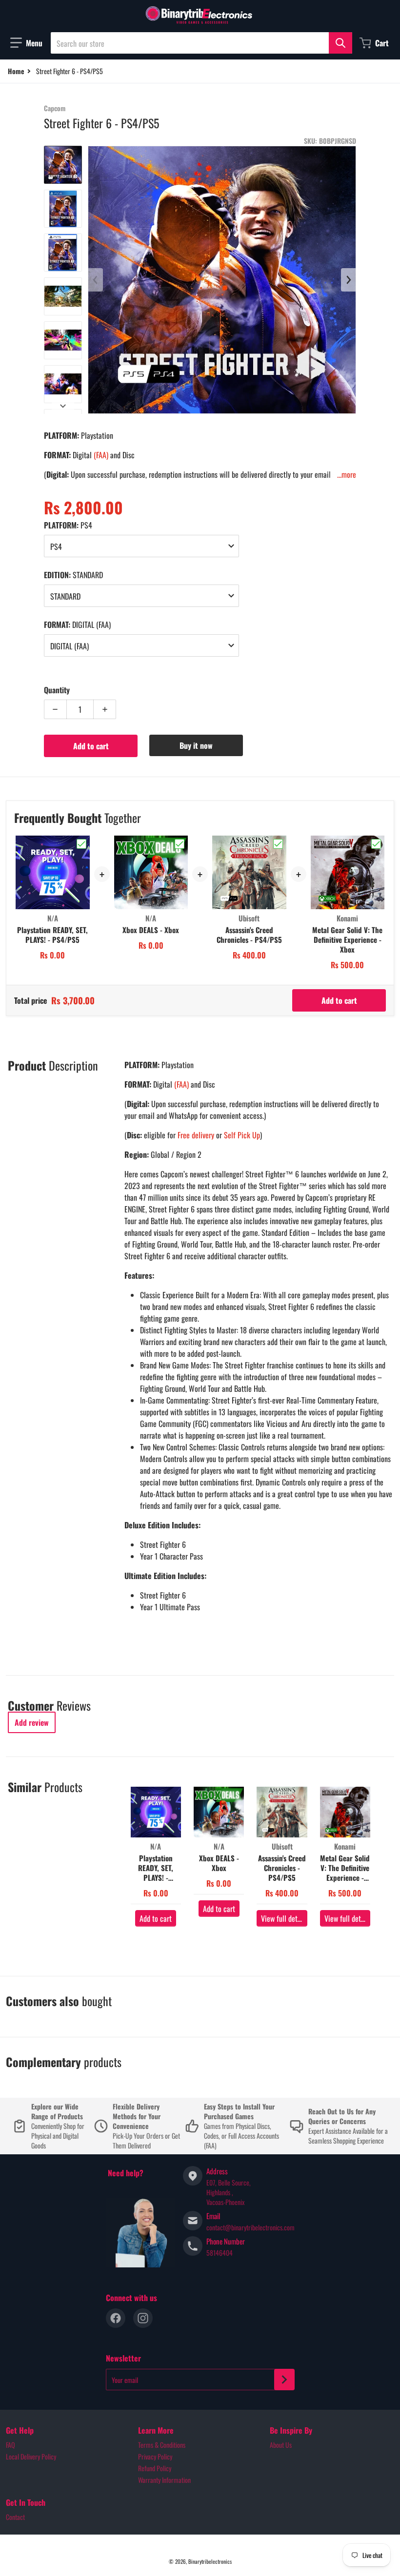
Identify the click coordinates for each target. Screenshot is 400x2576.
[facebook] (116, 2318)
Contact (15, 2517)
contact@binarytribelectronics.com (250, 2227)
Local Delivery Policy (31, 2456)
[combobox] (201, 43)
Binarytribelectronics (210, 2561)
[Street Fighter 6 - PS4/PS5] (63, 165)
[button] (26, 43)
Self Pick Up (242, 1135)
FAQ (10, 2445)
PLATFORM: (68, 525)
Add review (32, 1722)
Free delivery (196, 1135)
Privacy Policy (155, 2456)
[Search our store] (340, 43)
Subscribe (284, 2380)
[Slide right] (63, 406)
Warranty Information (164, 2480)
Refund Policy (155, 2468)
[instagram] (143, 2318)
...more (347, 474)
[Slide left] (96, 280)
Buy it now (196, 745)
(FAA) (101, 455)
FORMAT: (77, 624)
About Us (281, 2445)
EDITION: (73, 575)
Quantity (57, 690)
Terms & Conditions (162, 2445)
